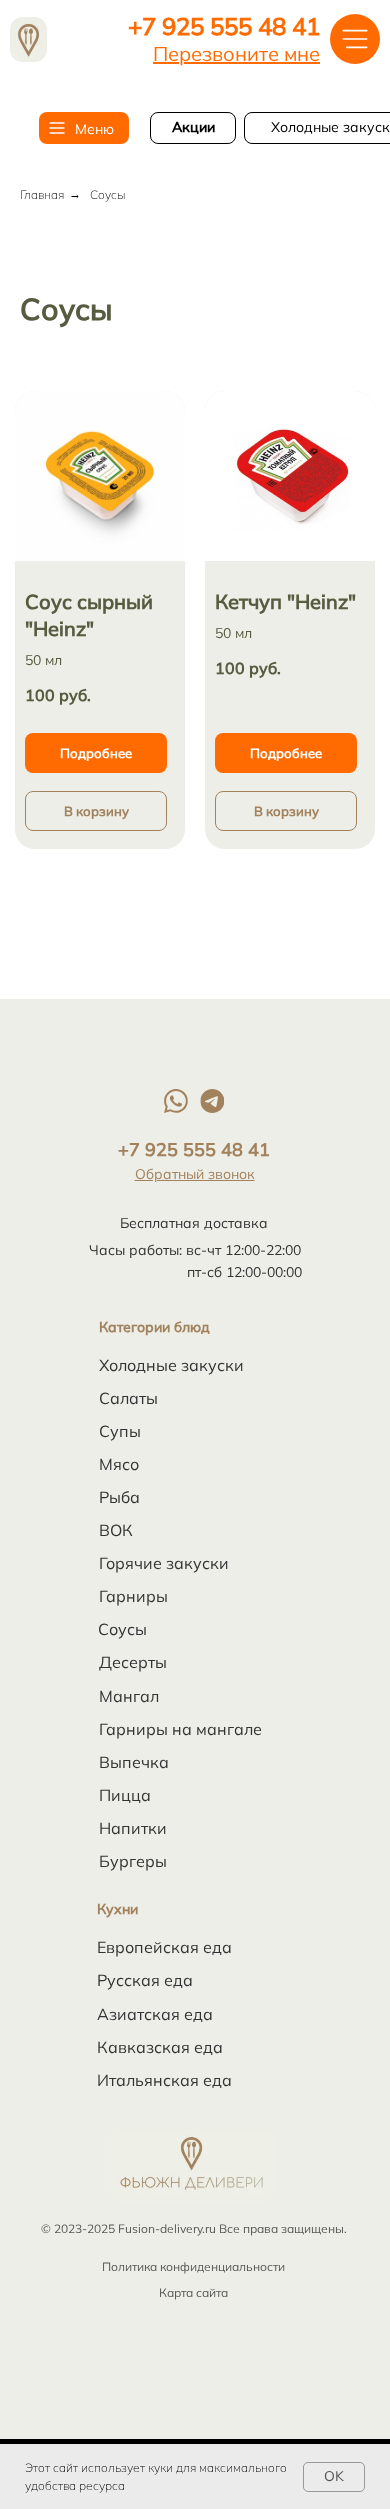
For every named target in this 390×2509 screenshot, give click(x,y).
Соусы (122, 1629)
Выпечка (134, 1762)
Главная (42, 194)
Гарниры (133, 1596)
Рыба (119, 1497)
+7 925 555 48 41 (224, 26)
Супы (120, 1431)
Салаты (128, 1398)
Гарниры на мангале (180, 1729)
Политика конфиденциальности (193, 2266)
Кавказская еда (160, 2047)
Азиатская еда (155, 2014)
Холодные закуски (171, 1365)
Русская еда (145, 1980)
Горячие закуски (164, 1563)
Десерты (133, 1662)
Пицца (125, 1795)
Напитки (133, 1828)
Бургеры (133, 1861)
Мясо (119, 1464)
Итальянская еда (164, 2080)
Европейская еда (164, 1947)
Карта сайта (193, 2292)
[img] (28, 39)
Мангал (129, 1696)
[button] (236, 53)
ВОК (116, 1530)
